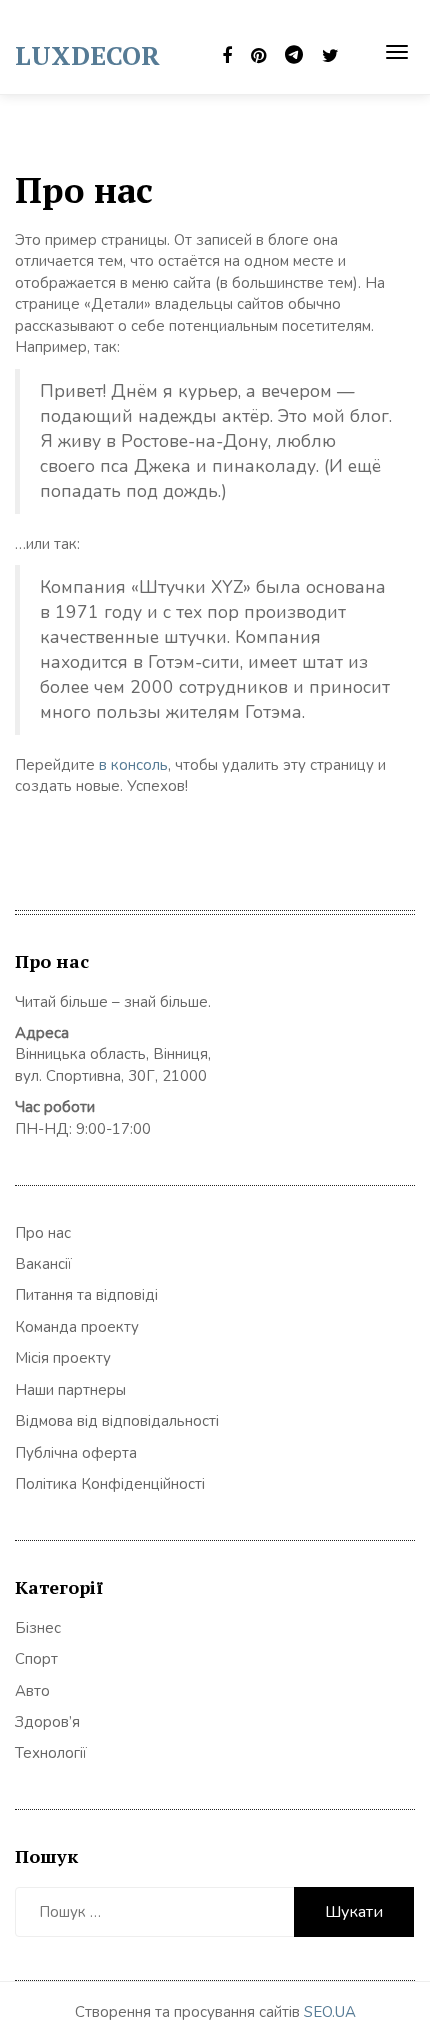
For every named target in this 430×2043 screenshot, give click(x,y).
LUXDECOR (87, 55)
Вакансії (43, 1264)
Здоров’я (47, 1722)
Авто (32, 1691)
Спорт (36, 1659)
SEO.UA (330, 2012)
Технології (51, 1753)
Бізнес (38, 1628)
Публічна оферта (76, 1453)
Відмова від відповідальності (117, 1421)
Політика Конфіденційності (110, 1484)
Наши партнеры (70, 1390)
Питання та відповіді (86, 1295)
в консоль (133, 765)
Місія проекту (63, 1358)
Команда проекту (77, 1327)
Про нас (43, 1233)
